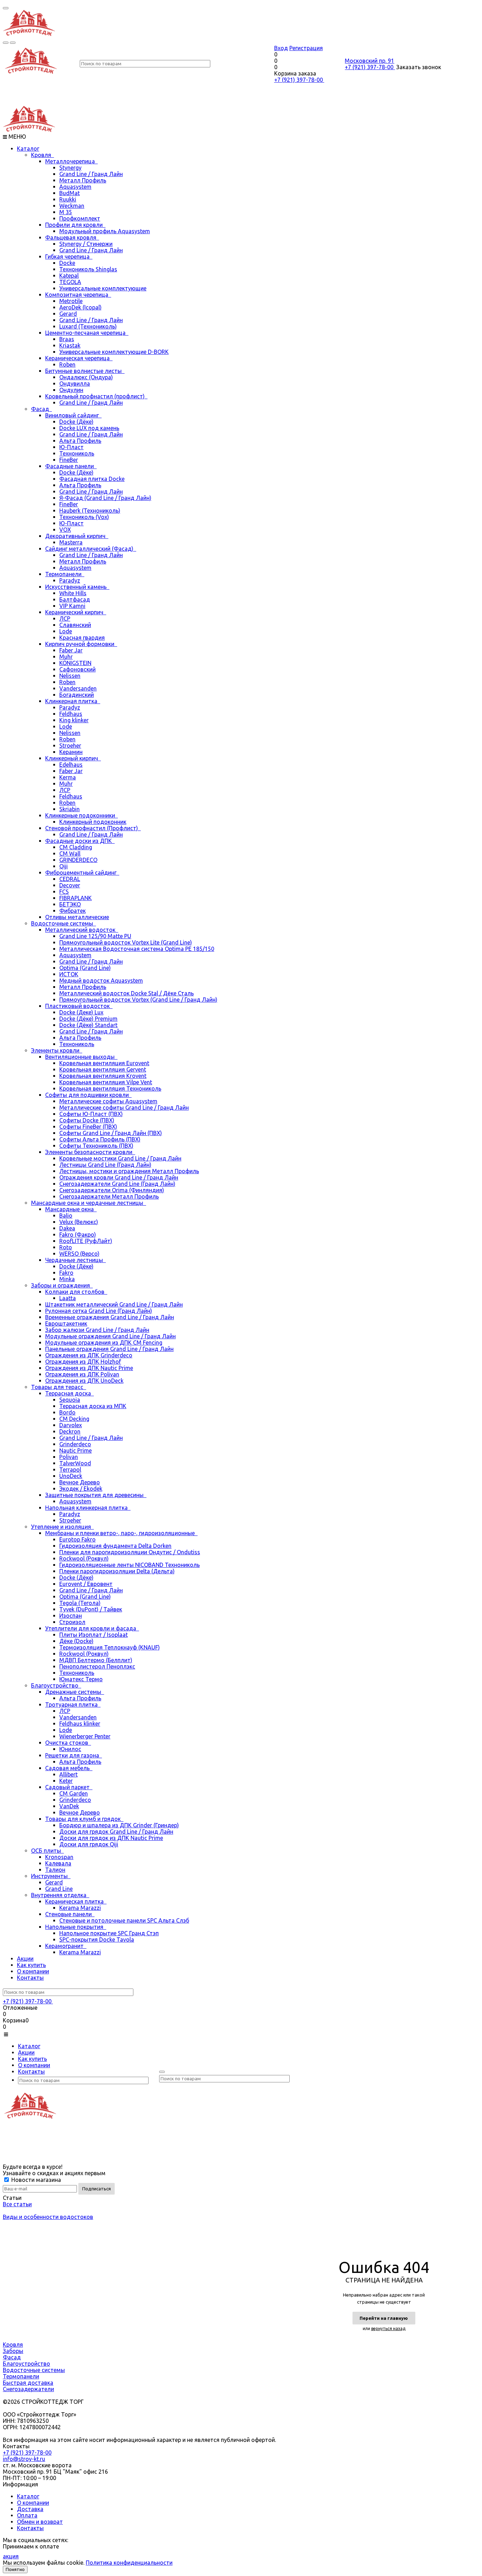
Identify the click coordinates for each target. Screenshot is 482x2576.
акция (11, 2556)
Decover (70, 885)
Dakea (67, 1228)
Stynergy (70, 168)
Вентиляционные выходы (81, 1057)
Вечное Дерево (80, 1482)
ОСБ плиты (47, 1851)
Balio (66, 1215)
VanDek (69, 1806)
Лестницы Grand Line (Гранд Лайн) (105, 1165)
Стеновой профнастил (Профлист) (93, 828)
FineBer (69, 460)
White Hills (73, 593)
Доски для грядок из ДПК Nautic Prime (111, 1838)
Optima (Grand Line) (85, 968)
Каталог (28, 149)
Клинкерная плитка (73, 701)
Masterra (71, 542)
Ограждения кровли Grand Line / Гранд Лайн (119, 1177)
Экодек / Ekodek (81, 1489)
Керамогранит (66, 1946)
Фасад (41, 409)
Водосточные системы (64, 923)
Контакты (30, 1978)
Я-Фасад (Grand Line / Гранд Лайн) (105, 498)
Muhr (66, 657)
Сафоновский (77, 669)
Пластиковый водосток (79, 1006)
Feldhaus (71, 714)
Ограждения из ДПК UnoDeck (84, 1381)
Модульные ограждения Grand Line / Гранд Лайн (110, 1336)
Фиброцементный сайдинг (82, 873)
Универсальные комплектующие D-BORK (114, 352)
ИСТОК (69, 974)
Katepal (69, 276)
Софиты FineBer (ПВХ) (88, 1127)
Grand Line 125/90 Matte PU (95, 936)
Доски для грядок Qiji (89, 1844)
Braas (67, 339)
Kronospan (59, 1857)
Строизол (72, 1622)
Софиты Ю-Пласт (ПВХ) (91, 1114)
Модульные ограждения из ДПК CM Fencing (104, 1343)
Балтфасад (75, 599)
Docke (67, 263)
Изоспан (71, 1616)
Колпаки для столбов (76, 1292)
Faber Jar (71, 650)
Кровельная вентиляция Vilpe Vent (106, 1082)
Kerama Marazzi (80, 1908)
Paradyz (70, 580)
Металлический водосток (82, 930)
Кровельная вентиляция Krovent (103, 1076)
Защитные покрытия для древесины (96, 1495)
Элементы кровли (57, 1050)
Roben (67, 364)
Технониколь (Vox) (84, 517)
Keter (66, 1781)
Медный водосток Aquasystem (101, 981)
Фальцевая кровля (72, 237)
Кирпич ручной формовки (81, 644)
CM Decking (74, 1419)
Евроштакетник (66, 1323)
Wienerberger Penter (85, 1736)
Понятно (15, 2569)
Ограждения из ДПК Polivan (82, 1374)
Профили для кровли (75, 225)
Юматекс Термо (81, 1679)
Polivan (69, 1457)
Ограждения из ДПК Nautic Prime (89, 1368)
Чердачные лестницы (76, 1260)
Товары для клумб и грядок (84, 1819)
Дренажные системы (75, 1692)
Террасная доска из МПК (93, 1406)
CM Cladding (76, 847)
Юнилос (70, 1749)
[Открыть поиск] (6, 43)
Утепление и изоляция (62, 1527)
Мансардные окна (71, 1209)
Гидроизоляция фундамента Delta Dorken (115, 1546)
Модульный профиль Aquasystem (105, 231)
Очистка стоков (68, 1743)
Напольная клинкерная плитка (88, 1508)
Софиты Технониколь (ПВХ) (96, 1146)
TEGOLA (70, 282)
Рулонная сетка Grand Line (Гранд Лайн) (99, 1311)
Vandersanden (78, 688)
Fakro (66, 1273)
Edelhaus (71, 765)
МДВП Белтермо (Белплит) (96, 1660)
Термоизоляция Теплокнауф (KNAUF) (110, 1647)
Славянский (75, 625)
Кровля (43, 155)
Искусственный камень (77, 587)
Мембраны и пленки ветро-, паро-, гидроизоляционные (121, 1533)
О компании (33, 1971)
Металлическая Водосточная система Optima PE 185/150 (137, 949)
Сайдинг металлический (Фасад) (91, 549)
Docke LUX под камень (89, 428)
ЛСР (65, 619)
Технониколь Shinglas (88, 269)
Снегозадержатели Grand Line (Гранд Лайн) (117, 1184)
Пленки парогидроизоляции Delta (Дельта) (117, 1571)
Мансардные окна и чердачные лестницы (89, 1203)
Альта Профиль (80, 441)
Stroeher (70, 746)
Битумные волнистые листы (85, 371)
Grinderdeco (75, 1444)
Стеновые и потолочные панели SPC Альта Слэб (124, 1920)
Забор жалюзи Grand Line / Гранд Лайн (97, 1330)
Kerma (68, 777)
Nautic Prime (76, 1450)
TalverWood (75, 1463)
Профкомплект (80, 218)
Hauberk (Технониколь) (90, 511)
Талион (55, 1870)
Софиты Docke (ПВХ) (87, 1120)
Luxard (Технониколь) (88, 326)
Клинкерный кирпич (73, 758)
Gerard (68, 314)
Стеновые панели (70, 1914)
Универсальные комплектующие (103, 288)
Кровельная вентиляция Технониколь (110, 1088)
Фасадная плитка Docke (92, 479)
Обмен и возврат (40, 2522)
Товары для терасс (59, 1387)
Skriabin (70, 809)
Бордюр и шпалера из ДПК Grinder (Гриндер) (119, 1825)
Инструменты (51, 1876)
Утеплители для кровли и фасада (92, 1628)
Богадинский (77, 695)
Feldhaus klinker (80, 1724)
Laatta (68, 1298)
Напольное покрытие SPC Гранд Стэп (109, 1933)
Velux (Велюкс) (79, 1222)
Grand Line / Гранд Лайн (91, 174)
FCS (64, 892)
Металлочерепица (71, 161)
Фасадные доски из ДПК (80, 841)
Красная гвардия (82, 638)
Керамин (71, 752)
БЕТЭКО (70, 904)
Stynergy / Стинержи (86, 244)
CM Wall (70, 853)
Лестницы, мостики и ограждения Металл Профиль (129, 1171)
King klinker (74, 720)
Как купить (31, 1965)
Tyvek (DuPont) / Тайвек (91, 1609)
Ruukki (68, 199)
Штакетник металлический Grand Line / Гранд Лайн (114, 1304)
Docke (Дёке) (76, 422)
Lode (66, 631)
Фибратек (73, 911)
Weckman (72, 206)
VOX (65, 530)
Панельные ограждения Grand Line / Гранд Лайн (109, 1349)
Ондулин (71, 390)
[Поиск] (162, 2072)
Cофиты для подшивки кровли (88, 1095)
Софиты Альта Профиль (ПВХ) (100, 1139)
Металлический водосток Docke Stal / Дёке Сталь (126, 993)
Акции (25, 1959)
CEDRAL (70, 879)
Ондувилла (75, 384)
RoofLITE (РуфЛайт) (86, 1241)
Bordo (67, 1412)
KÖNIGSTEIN (75, 663)
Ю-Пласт (71, 447)
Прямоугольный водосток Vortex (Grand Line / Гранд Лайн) (138, 1000)
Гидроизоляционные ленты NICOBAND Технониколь (129, 1565)
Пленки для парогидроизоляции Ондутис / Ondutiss (130, 1552)
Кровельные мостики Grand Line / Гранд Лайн (120, 1158)
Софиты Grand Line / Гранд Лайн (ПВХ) (111, 1133)
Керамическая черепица (79, 358)
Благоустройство (56, 1685)
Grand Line (59, 1889)
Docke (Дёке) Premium (88, 1019)
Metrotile (71, 301)
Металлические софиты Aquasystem (108, 1101)
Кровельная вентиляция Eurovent (104, 1063)
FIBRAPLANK (76, 898)
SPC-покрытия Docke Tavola (97, 1939)
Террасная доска (70, 1393)
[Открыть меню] (6, 8)
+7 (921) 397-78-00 (299, 80)
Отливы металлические (77, 917)
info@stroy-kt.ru (24, 2459)
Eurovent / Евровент (86, 1584)
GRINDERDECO (78, 860)
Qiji (64, 866)
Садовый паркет (69, 1787)
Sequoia (70, 1400)
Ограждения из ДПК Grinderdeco (89, 1355)
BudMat (70, 193)
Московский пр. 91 (369, 61)
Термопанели (65, 574)
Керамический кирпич (76, 612)
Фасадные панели (71, 466)
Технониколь (77, 453)
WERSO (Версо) (79, 1254)
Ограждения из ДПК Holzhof (83, 1362)
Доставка (30, 2509)
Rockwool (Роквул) (84, 1558)
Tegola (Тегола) (80, 1603)
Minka (67, 1279)
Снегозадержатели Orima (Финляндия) (112, 1190)
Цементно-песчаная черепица (87, 333)
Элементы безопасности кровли (90, 1152)
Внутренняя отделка (60, 1895)
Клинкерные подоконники (82, 815)
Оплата (27, 2515)
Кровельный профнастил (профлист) (96, 396)
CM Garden (74, 1793)
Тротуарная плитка (73, 1705)
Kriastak (70, 345)
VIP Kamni (72, 606)
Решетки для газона (74, 1755)
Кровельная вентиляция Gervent (103, 1069)
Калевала (58, 1863)
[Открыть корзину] (13, 43)
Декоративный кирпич (77, 536)
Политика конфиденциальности (129, 2563)
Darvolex (71, 1425)
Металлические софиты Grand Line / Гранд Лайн (124, 1108)
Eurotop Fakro (77, 1539)
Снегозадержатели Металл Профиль (109, 1196)
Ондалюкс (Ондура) (86, 377)
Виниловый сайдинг (73, 415)
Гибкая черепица (69, 257)
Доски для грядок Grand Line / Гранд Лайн (116, 1832)
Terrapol (70, 1470)
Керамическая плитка (76, 1901)
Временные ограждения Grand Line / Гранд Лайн (110, 1317)
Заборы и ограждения (62, 1285)
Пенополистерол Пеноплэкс (97, 1666)
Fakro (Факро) (78, 1235)
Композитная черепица (78, 295)
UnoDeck (71, 1476)
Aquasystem (75, 187)
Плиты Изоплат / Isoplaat (94, 1635)
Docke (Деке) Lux (81, 1012)
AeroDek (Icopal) (80, 307)
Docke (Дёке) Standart (88, 1025)
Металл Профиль (83, 180)
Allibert (68, 1774)
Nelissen (70, 676)
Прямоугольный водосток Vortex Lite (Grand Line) (126, 942)
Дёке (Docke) (76, 1641)
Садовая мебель (69, 1768)
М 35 (66, 212)
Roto (66, 1247)
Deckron (70, 1431)
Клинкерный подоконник (93, 822)
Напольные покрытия (76, 1927)
